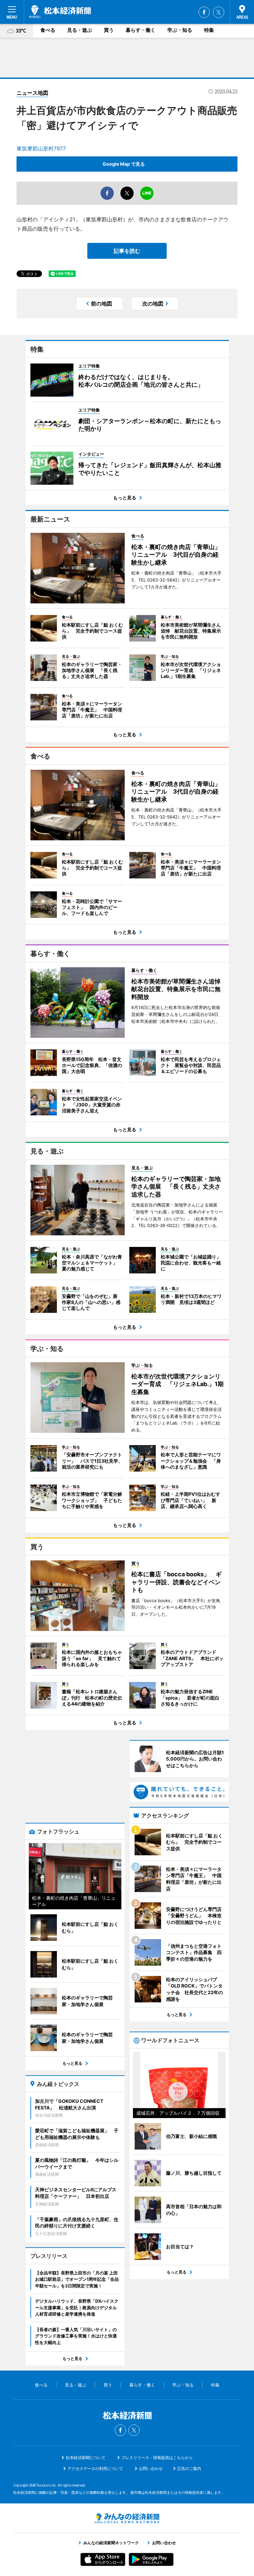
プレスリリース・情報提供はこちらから (157, 2458)
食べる (48, 30)
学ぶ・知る (180, 30)
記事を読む (127, 251)
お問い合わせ (151, 2468)
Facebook (204, 12)
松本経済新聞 (60, 12)
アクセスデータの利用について (95, 2468)
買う (109, 30)
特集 (209, 30)
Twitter (219, 12)
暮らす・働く (141, 30)
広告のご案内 (189, 2468)
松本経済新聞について (86, 2458)
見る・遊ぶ (80, 30)
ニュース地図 (32, 93)
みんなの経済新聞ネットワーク (127, 2518)
